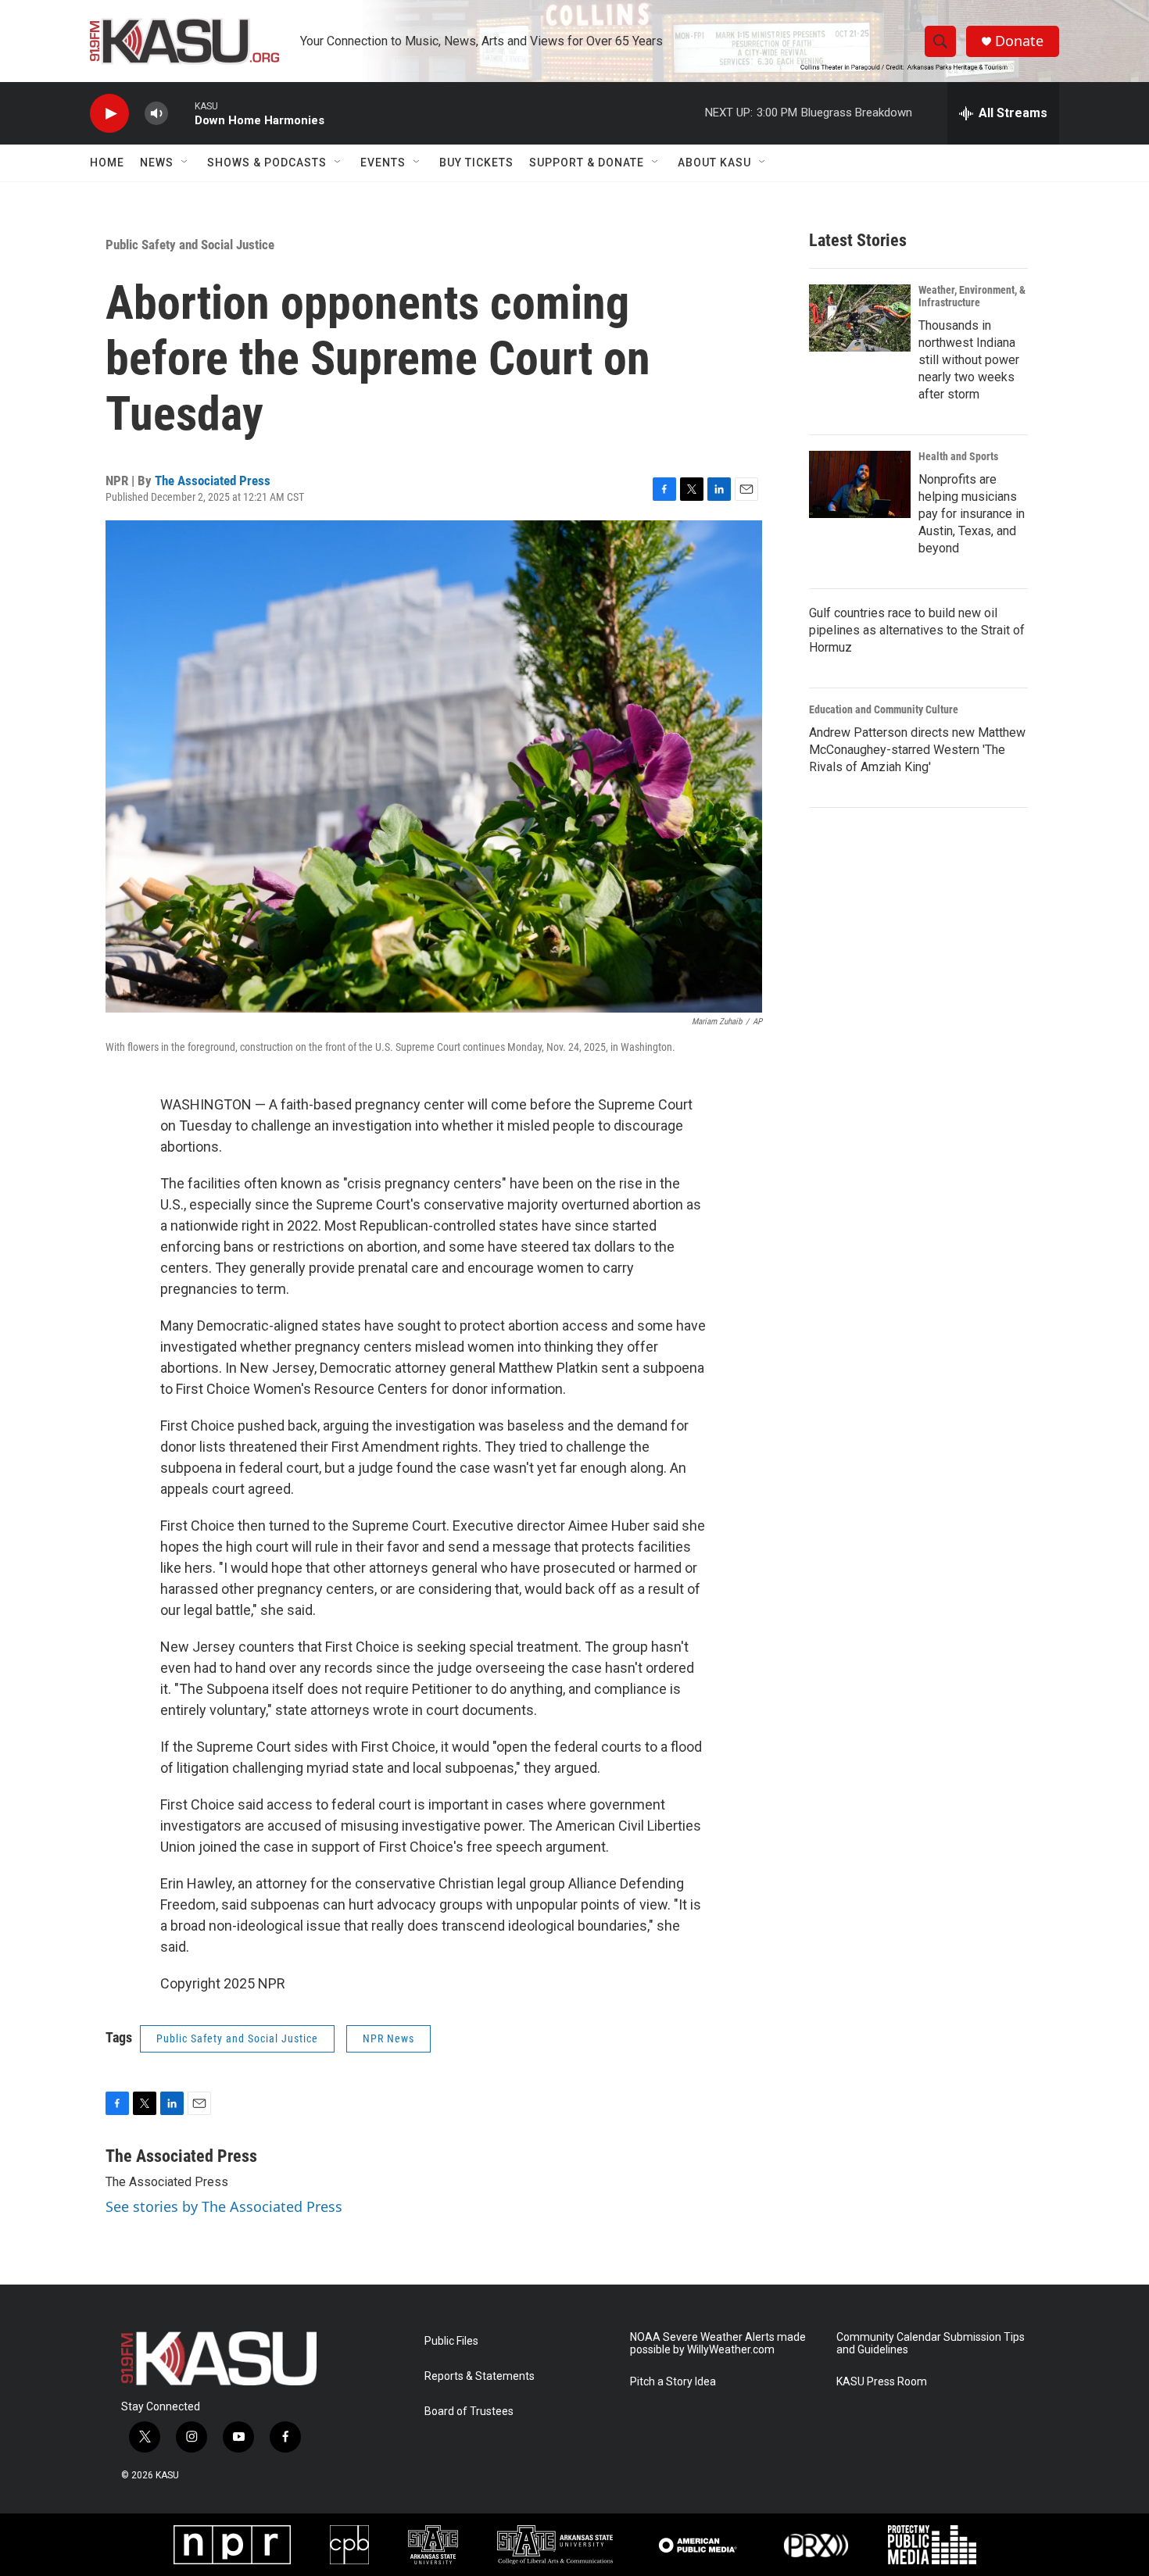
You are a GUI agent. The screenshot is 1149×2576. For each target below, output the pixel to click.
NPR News (388, 2038)
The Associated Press (213, 481)
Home (107, 163)
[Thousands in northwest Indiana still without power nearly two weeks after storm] (860, 318)
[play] (109, 114)
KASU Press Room (882, 2382)
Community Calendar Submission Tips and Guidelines (931, 2344)
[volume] (156, 114)
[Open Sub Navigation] (185, 163)
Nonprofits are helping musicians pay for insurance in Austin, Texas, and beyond (972, 514)
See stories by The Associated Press (224, 2206)
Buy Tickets (476, 163)
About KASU (714, 163)
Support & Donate (587, 163)
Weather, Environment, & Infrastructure (972, 296)
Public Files (451, 2341)
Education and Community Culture (884, 709)
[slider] (181, 113)
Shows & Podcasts (267, 163)
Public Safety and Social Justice (190, 245)
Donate (1019, 41)
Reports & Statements (480, 2376)
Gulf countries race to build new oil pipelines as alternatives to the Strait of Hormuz (917, 630)
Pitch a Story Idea (673, 2382)
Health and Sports (958, 456)
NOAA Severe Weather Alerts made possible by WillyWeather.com (718, 2344)
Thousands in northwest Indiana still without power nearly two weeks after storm (969, 360)
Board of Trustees (469, 2412)
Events (383, 163)
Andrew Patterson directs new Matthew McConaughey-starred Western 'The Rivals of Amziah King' (917, 750)
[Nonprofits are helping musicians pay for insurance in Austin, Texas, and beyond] (860, 484)
